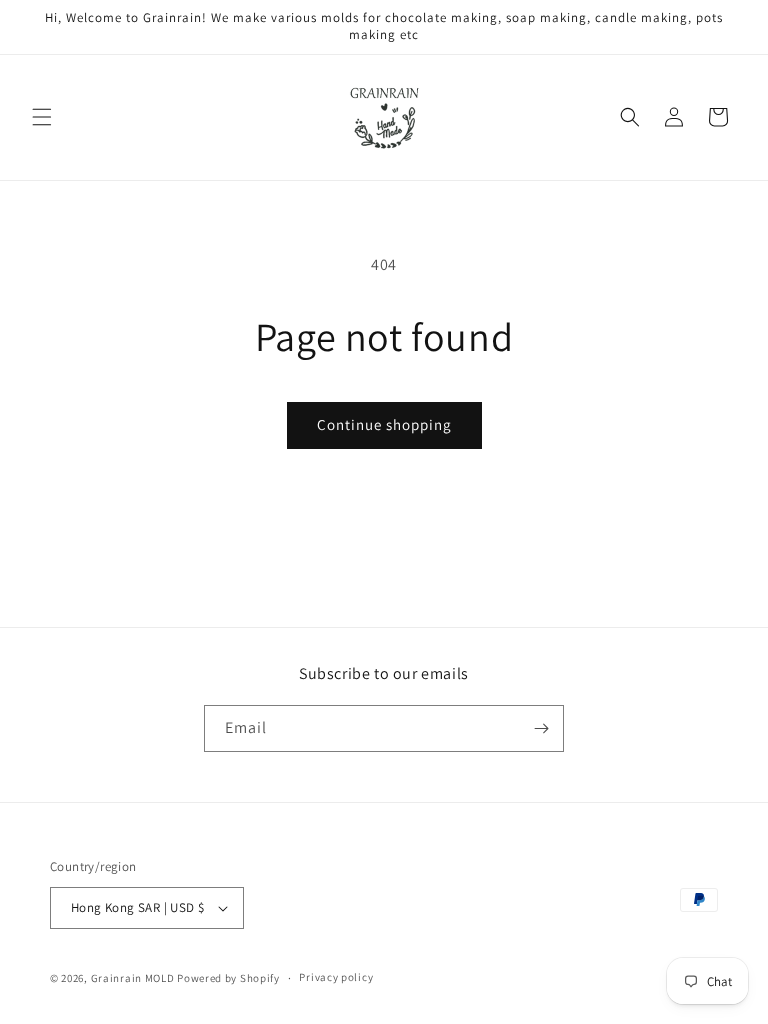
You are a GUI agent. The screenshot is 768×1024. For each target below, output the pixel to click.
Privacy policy (336, 977)
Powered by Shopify (228, 978)
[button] (42, 117)
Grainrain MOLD (133, 978)
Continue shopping (384, 424)
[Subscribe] (541, 728)
